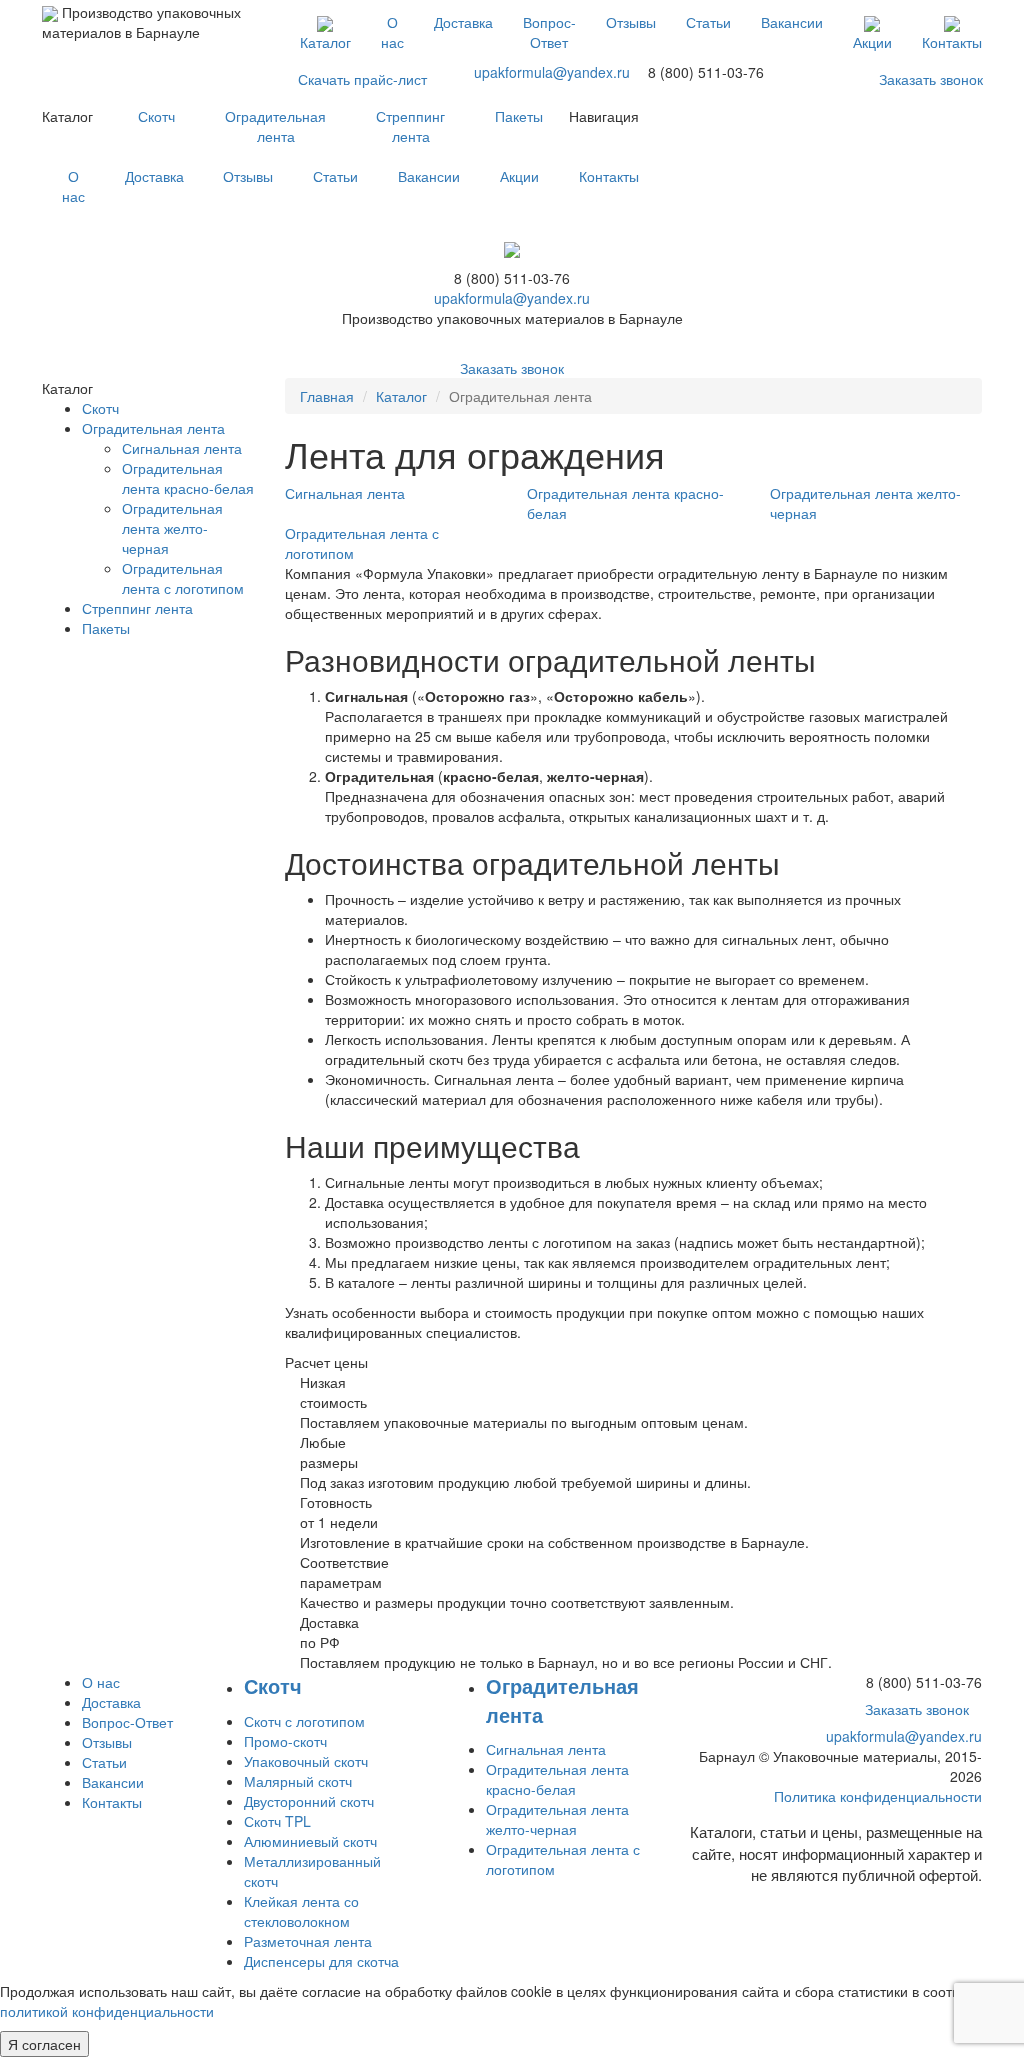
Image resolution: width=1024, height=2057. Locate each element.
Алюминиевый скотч (310, 1841)
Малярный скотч (298, 1781)
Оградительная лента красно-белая (188, 478)
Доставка (463, 22)
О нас (392, 32)
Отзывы (631, 22)
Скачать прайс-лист (362, 79)
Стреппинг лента (410, 126)
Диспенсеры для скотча (321, 1961)
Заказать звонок (931, 79)
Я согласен (44, 2044)
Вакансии (792, 22)
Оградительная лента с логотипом (183, 578)
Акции (872, 42)
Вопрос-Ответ (549, 32)
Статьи (708, 22)
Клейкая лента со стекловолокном (301, 1911)
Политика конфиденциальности (878, 1796)
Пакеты (519, 116)
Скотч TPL (277, 1821)
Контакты (952, 42)
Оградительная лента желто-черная (172, 528)
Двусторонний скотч (309, 1801)
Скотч (156, 116)
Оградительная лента (275, 126)
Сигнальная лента (182, 448)
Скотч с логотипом (304, 1721)
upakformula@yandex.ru (552, 72)
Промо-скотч (285, 1741)
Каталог (325, 42)
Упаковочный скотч (306, 1761)
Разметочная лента (308, 1941)
